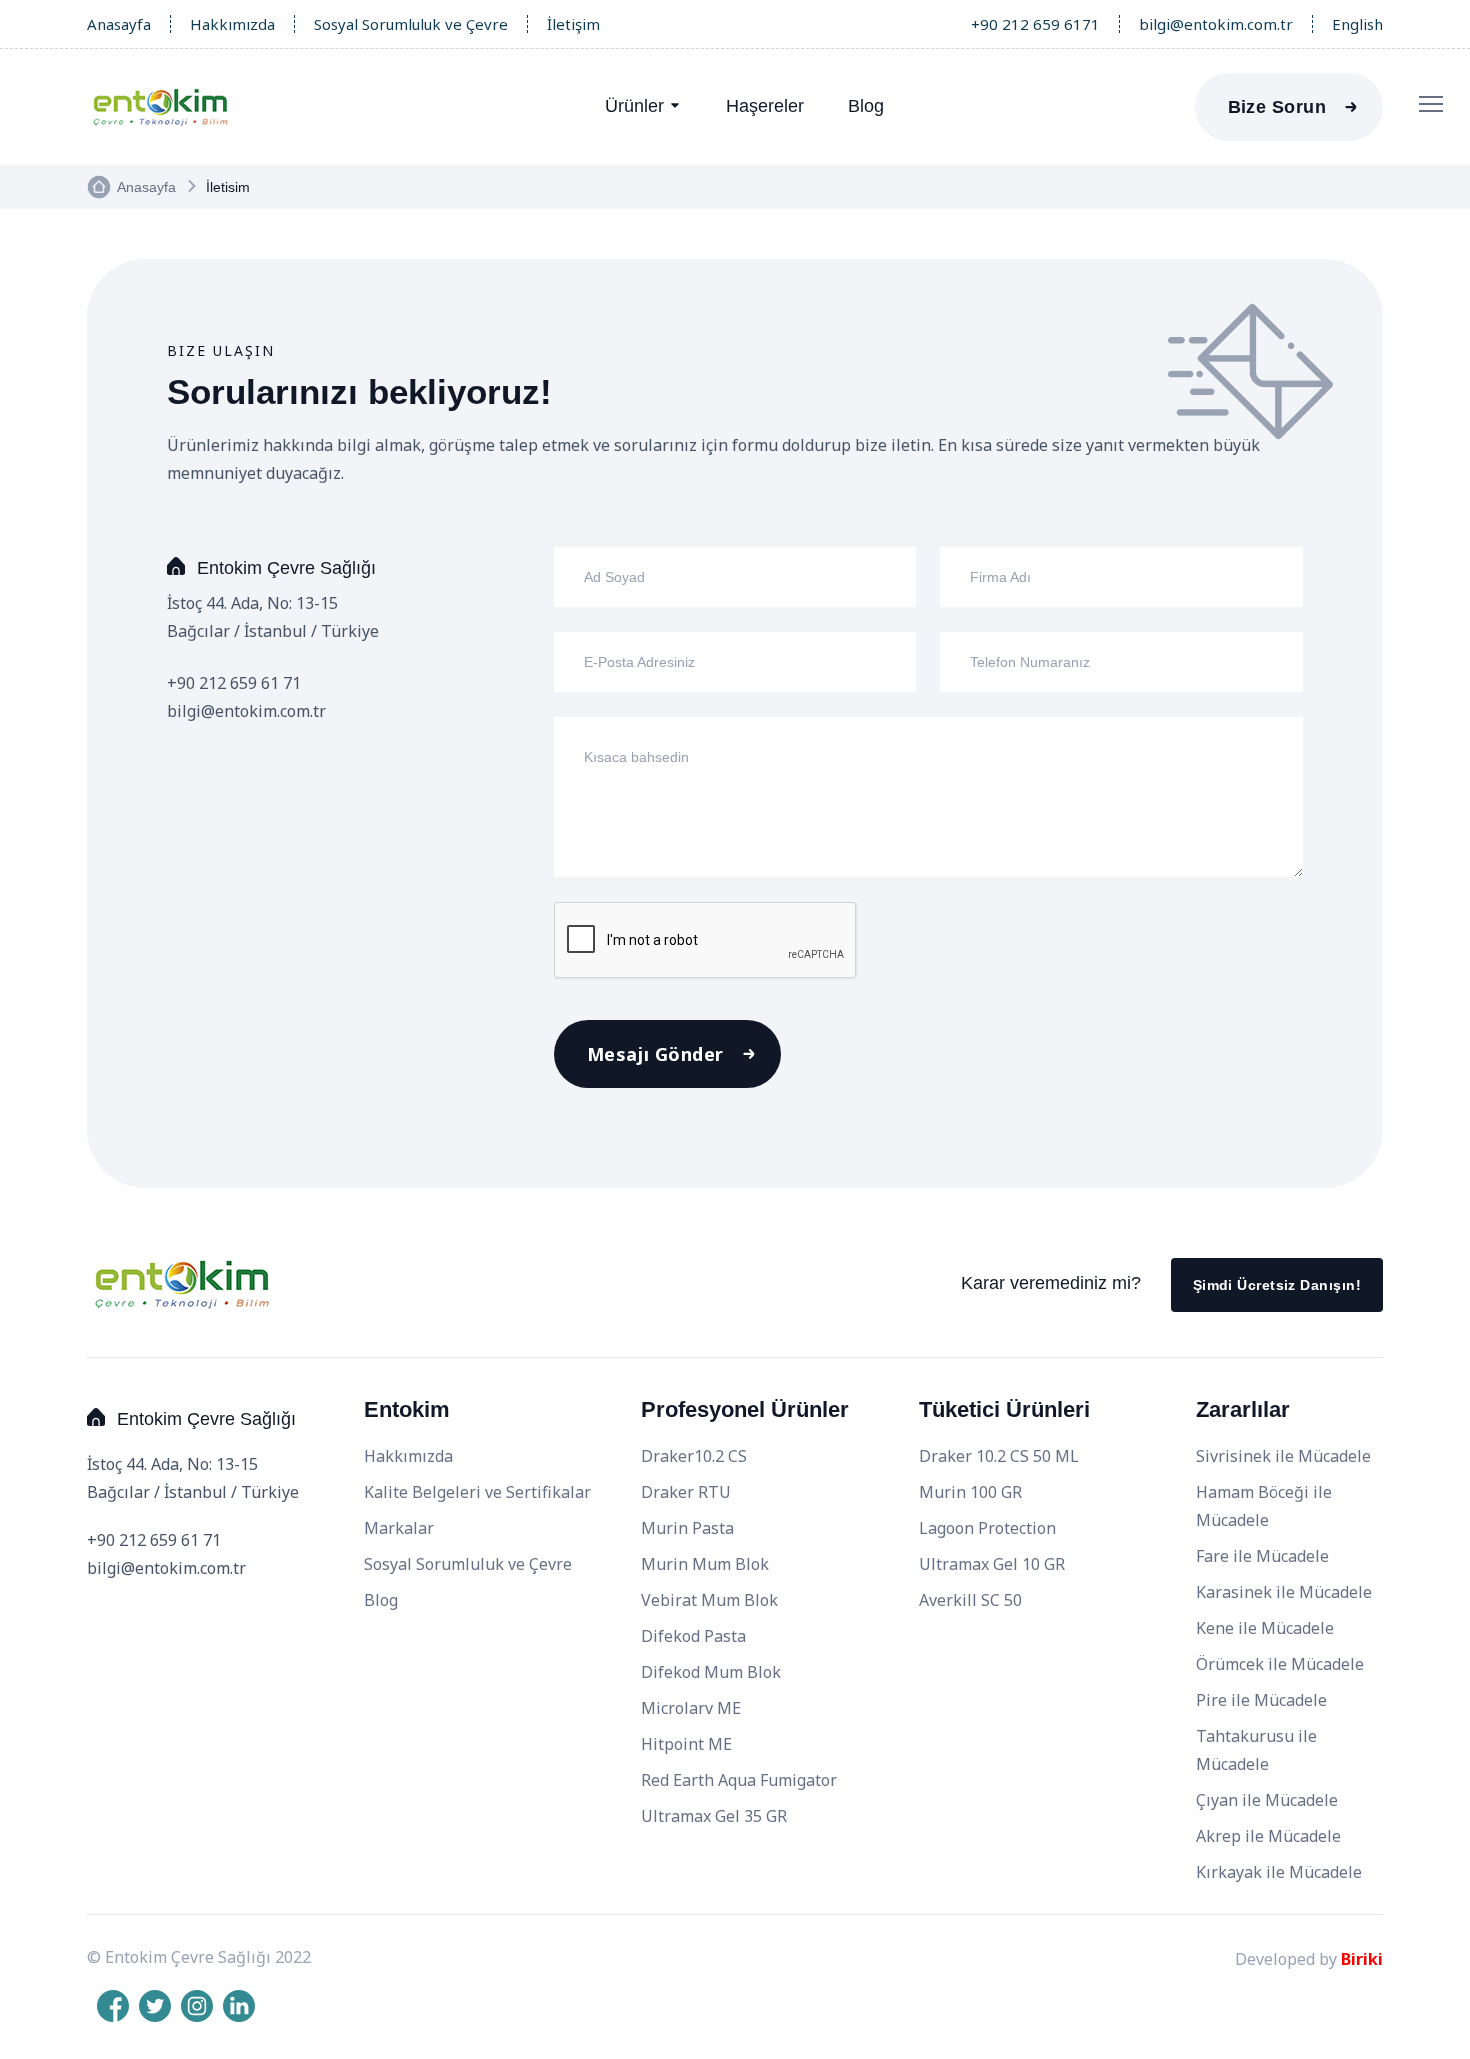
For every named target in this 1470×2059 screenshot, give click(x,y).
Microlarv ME (691, 1708)
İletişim (573, 24)
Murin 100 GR (970, 1492)
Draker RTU (686, 1492)
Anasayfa (119, 24)
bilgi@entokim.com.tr (1216, 24)
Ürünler (634, 106)
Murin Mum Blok (705, 1564)
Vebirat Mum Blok (709, 1600)
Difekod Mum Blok (711, 1672)
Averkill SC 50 (970, 1600)
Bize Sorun (1277, 107)
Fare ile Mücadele (1262, 1556)
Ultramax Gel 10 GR (992, 1564)
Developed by (1309, 1959)
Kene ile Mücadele (1265, 1628)
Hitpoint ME (686, 1744)
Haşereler (765, 106)
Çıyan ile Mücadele (1267, 1800)
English (1357, 24)
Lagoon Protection (987, 1528)
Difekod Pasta (693, 1636)
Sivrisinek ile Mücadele (1283, 1456)
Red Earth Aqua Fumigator (739, 1780)
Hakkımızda (232, 24)
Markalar (399, 1528)
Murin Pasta (687, 1528)
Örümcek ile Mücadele (1280, 1664)
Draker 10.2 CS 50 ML (999, 1456)
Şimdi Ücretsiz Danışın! (1277, 1285)
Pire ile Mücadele (1261, 1700)
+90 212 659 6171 (1035, 24)
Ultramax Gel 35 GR (714, 1816)
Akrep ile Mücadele (1268, 1836)
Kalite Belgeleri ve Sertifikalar (477, 1492)
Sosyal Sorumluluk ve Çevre (411, 24)
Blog (866, 106)
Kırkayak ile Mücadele (1279, 1872)
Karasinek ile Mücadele (1284, 1592)
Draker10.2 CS (694, 1456)
